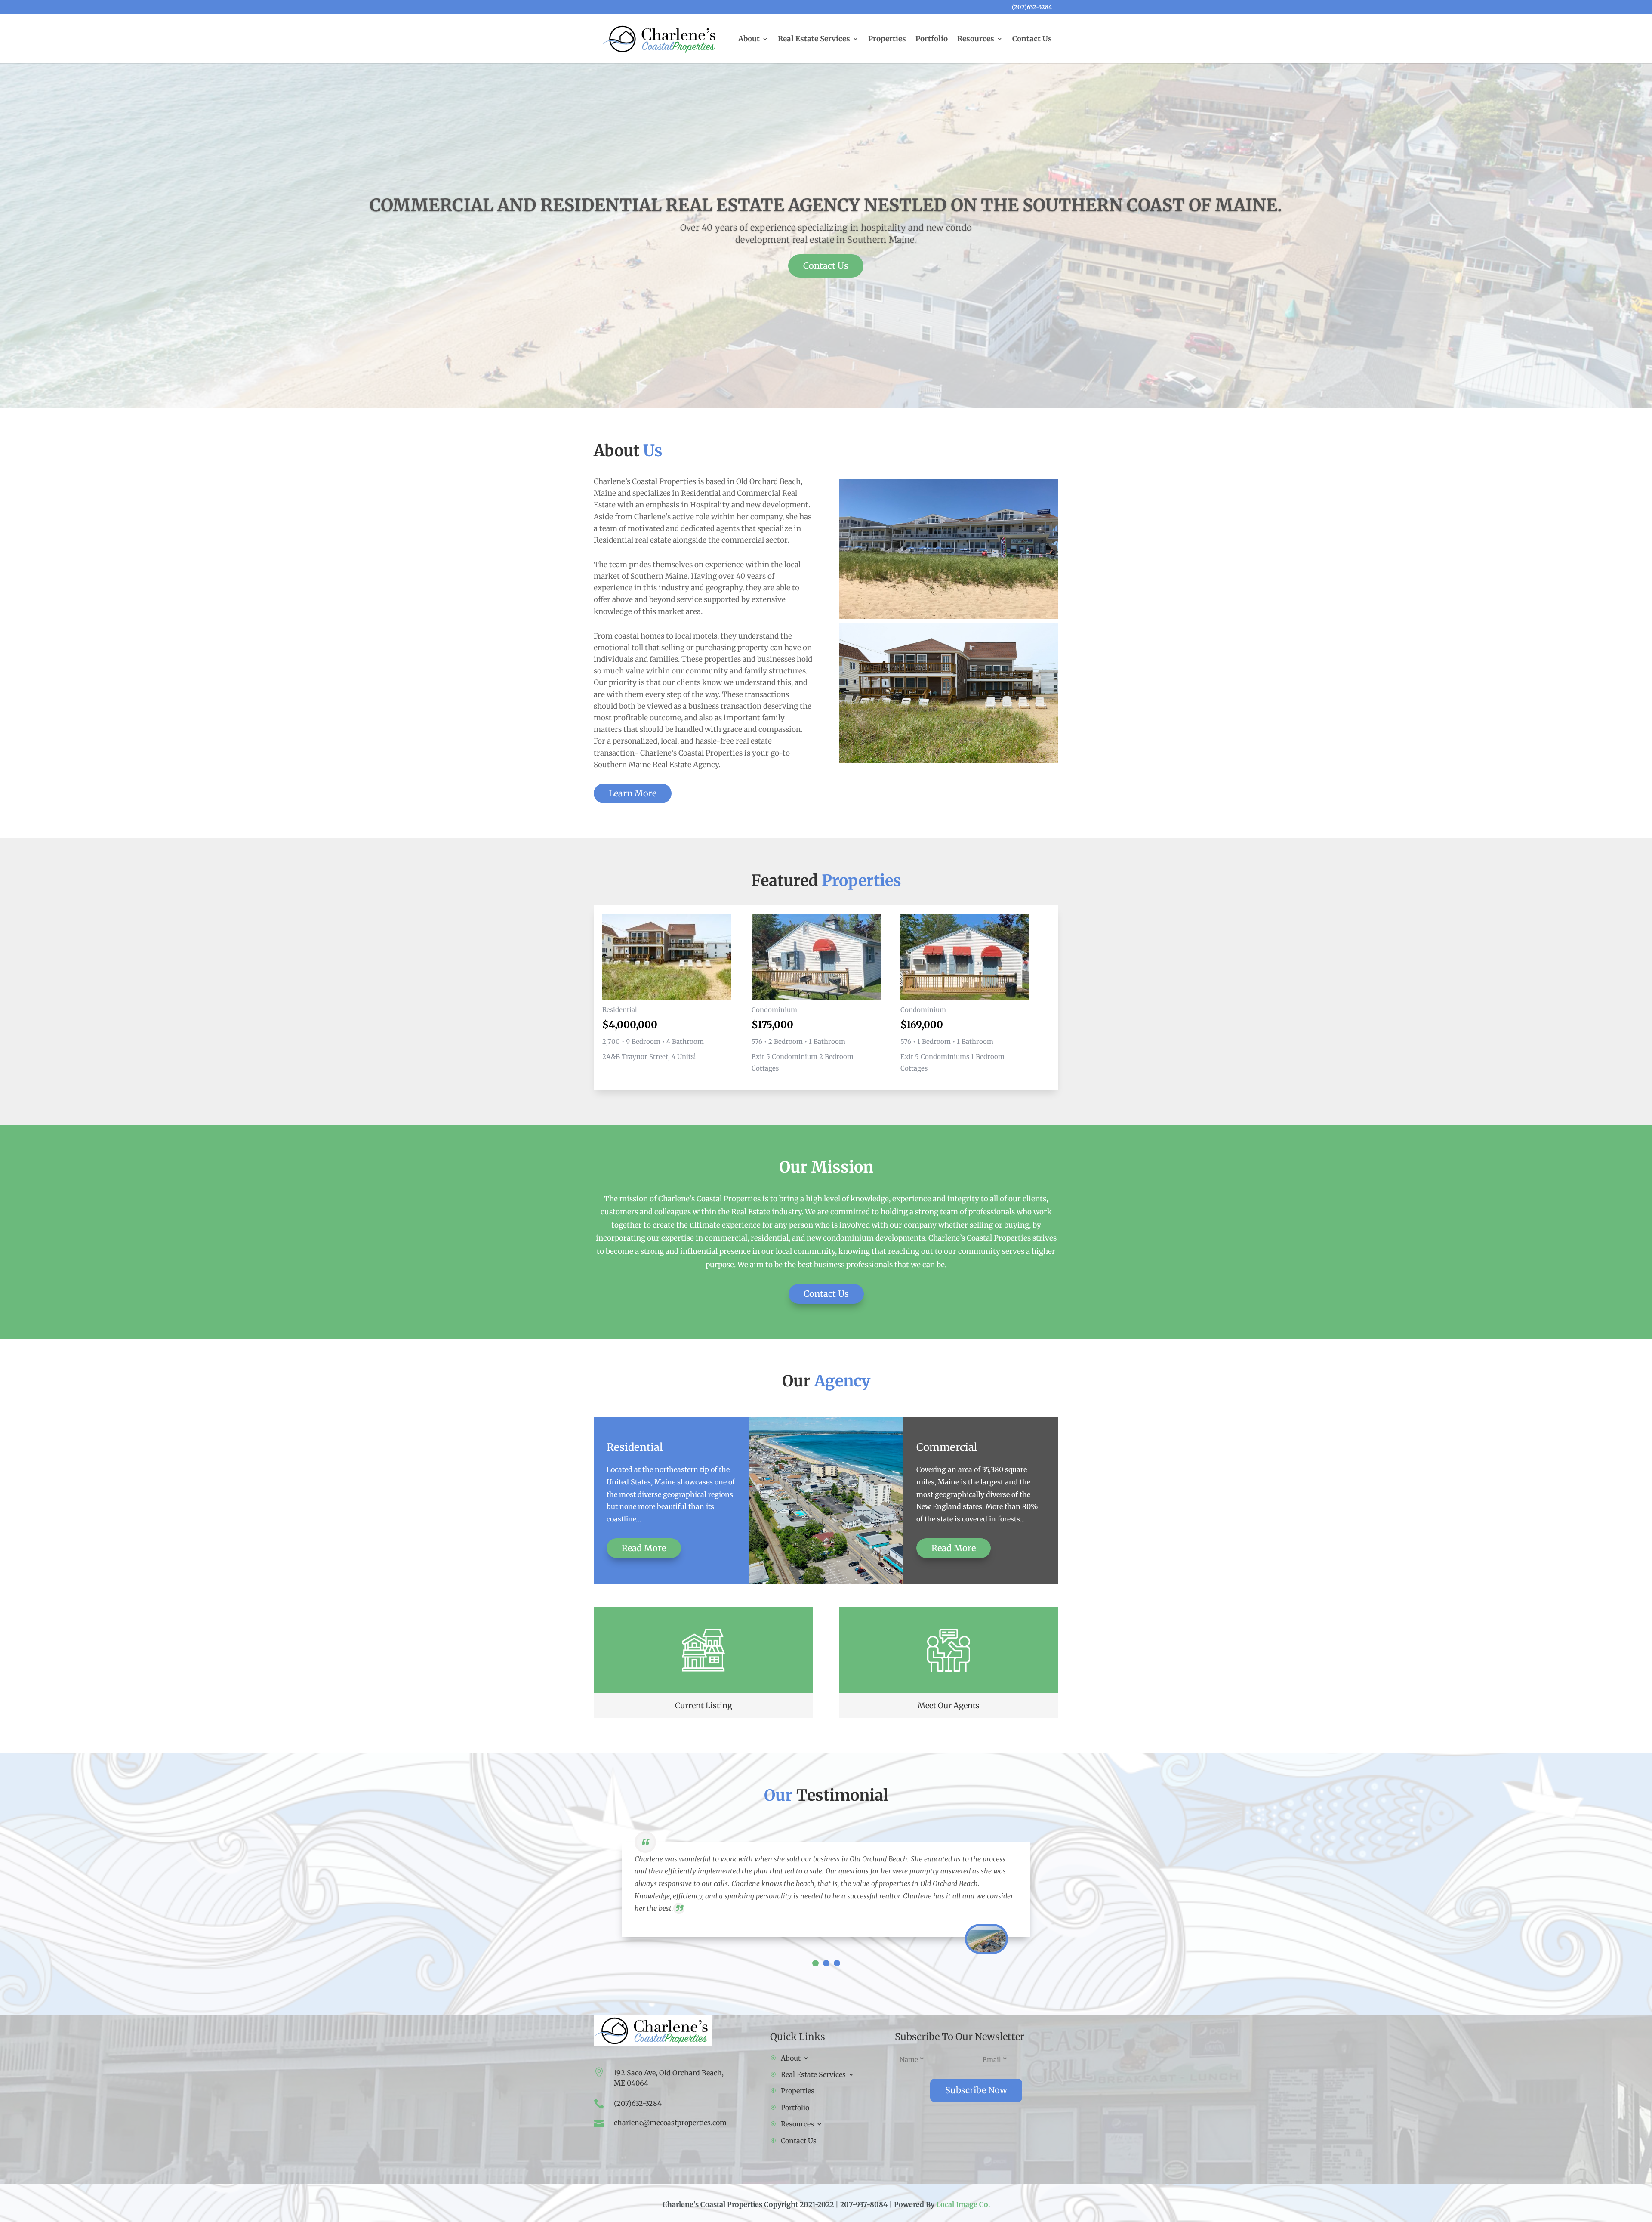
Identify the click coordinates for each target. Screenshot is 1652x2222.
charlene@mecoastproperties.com (670, 2123)
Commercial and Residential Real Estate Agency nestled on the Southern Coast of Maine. (826, 205)
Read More (644, 1548)
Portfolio (932, 40)
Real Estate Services (814, 40)
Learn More (633, 793)
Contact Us (1032, 40)
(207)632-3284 (1032, 8)
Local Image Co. (963, 2204)
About (749, 40)
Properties (887, 40)
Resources (976, 40)
